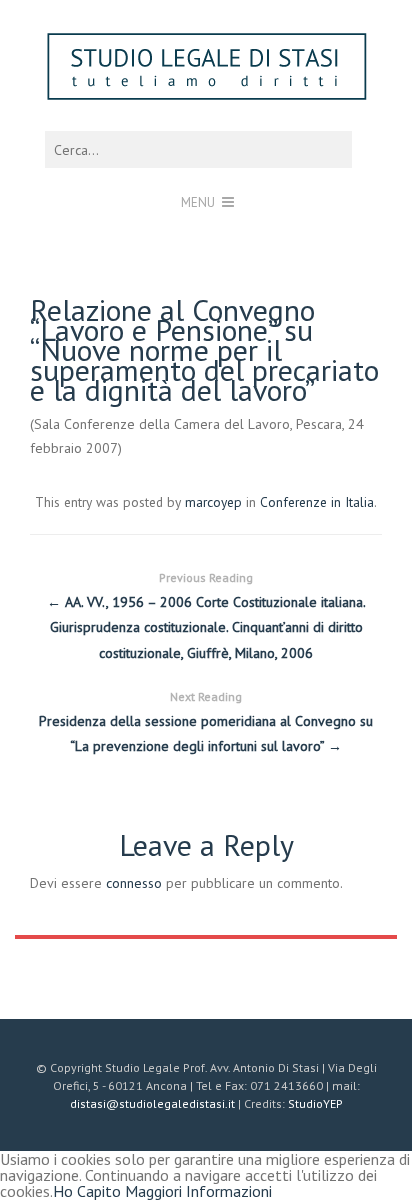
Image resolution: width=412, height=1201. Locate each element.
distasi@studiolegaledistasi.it (152, 1103)
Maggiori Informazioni (198, 1191)
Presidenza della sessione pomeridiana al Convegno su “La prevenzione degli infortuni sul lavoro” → (206, 722)
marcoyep (213, 502)
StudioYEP (315, 1103)
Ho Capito (87, 1191)
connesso (134, 883)
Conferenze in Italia (317, 502)
